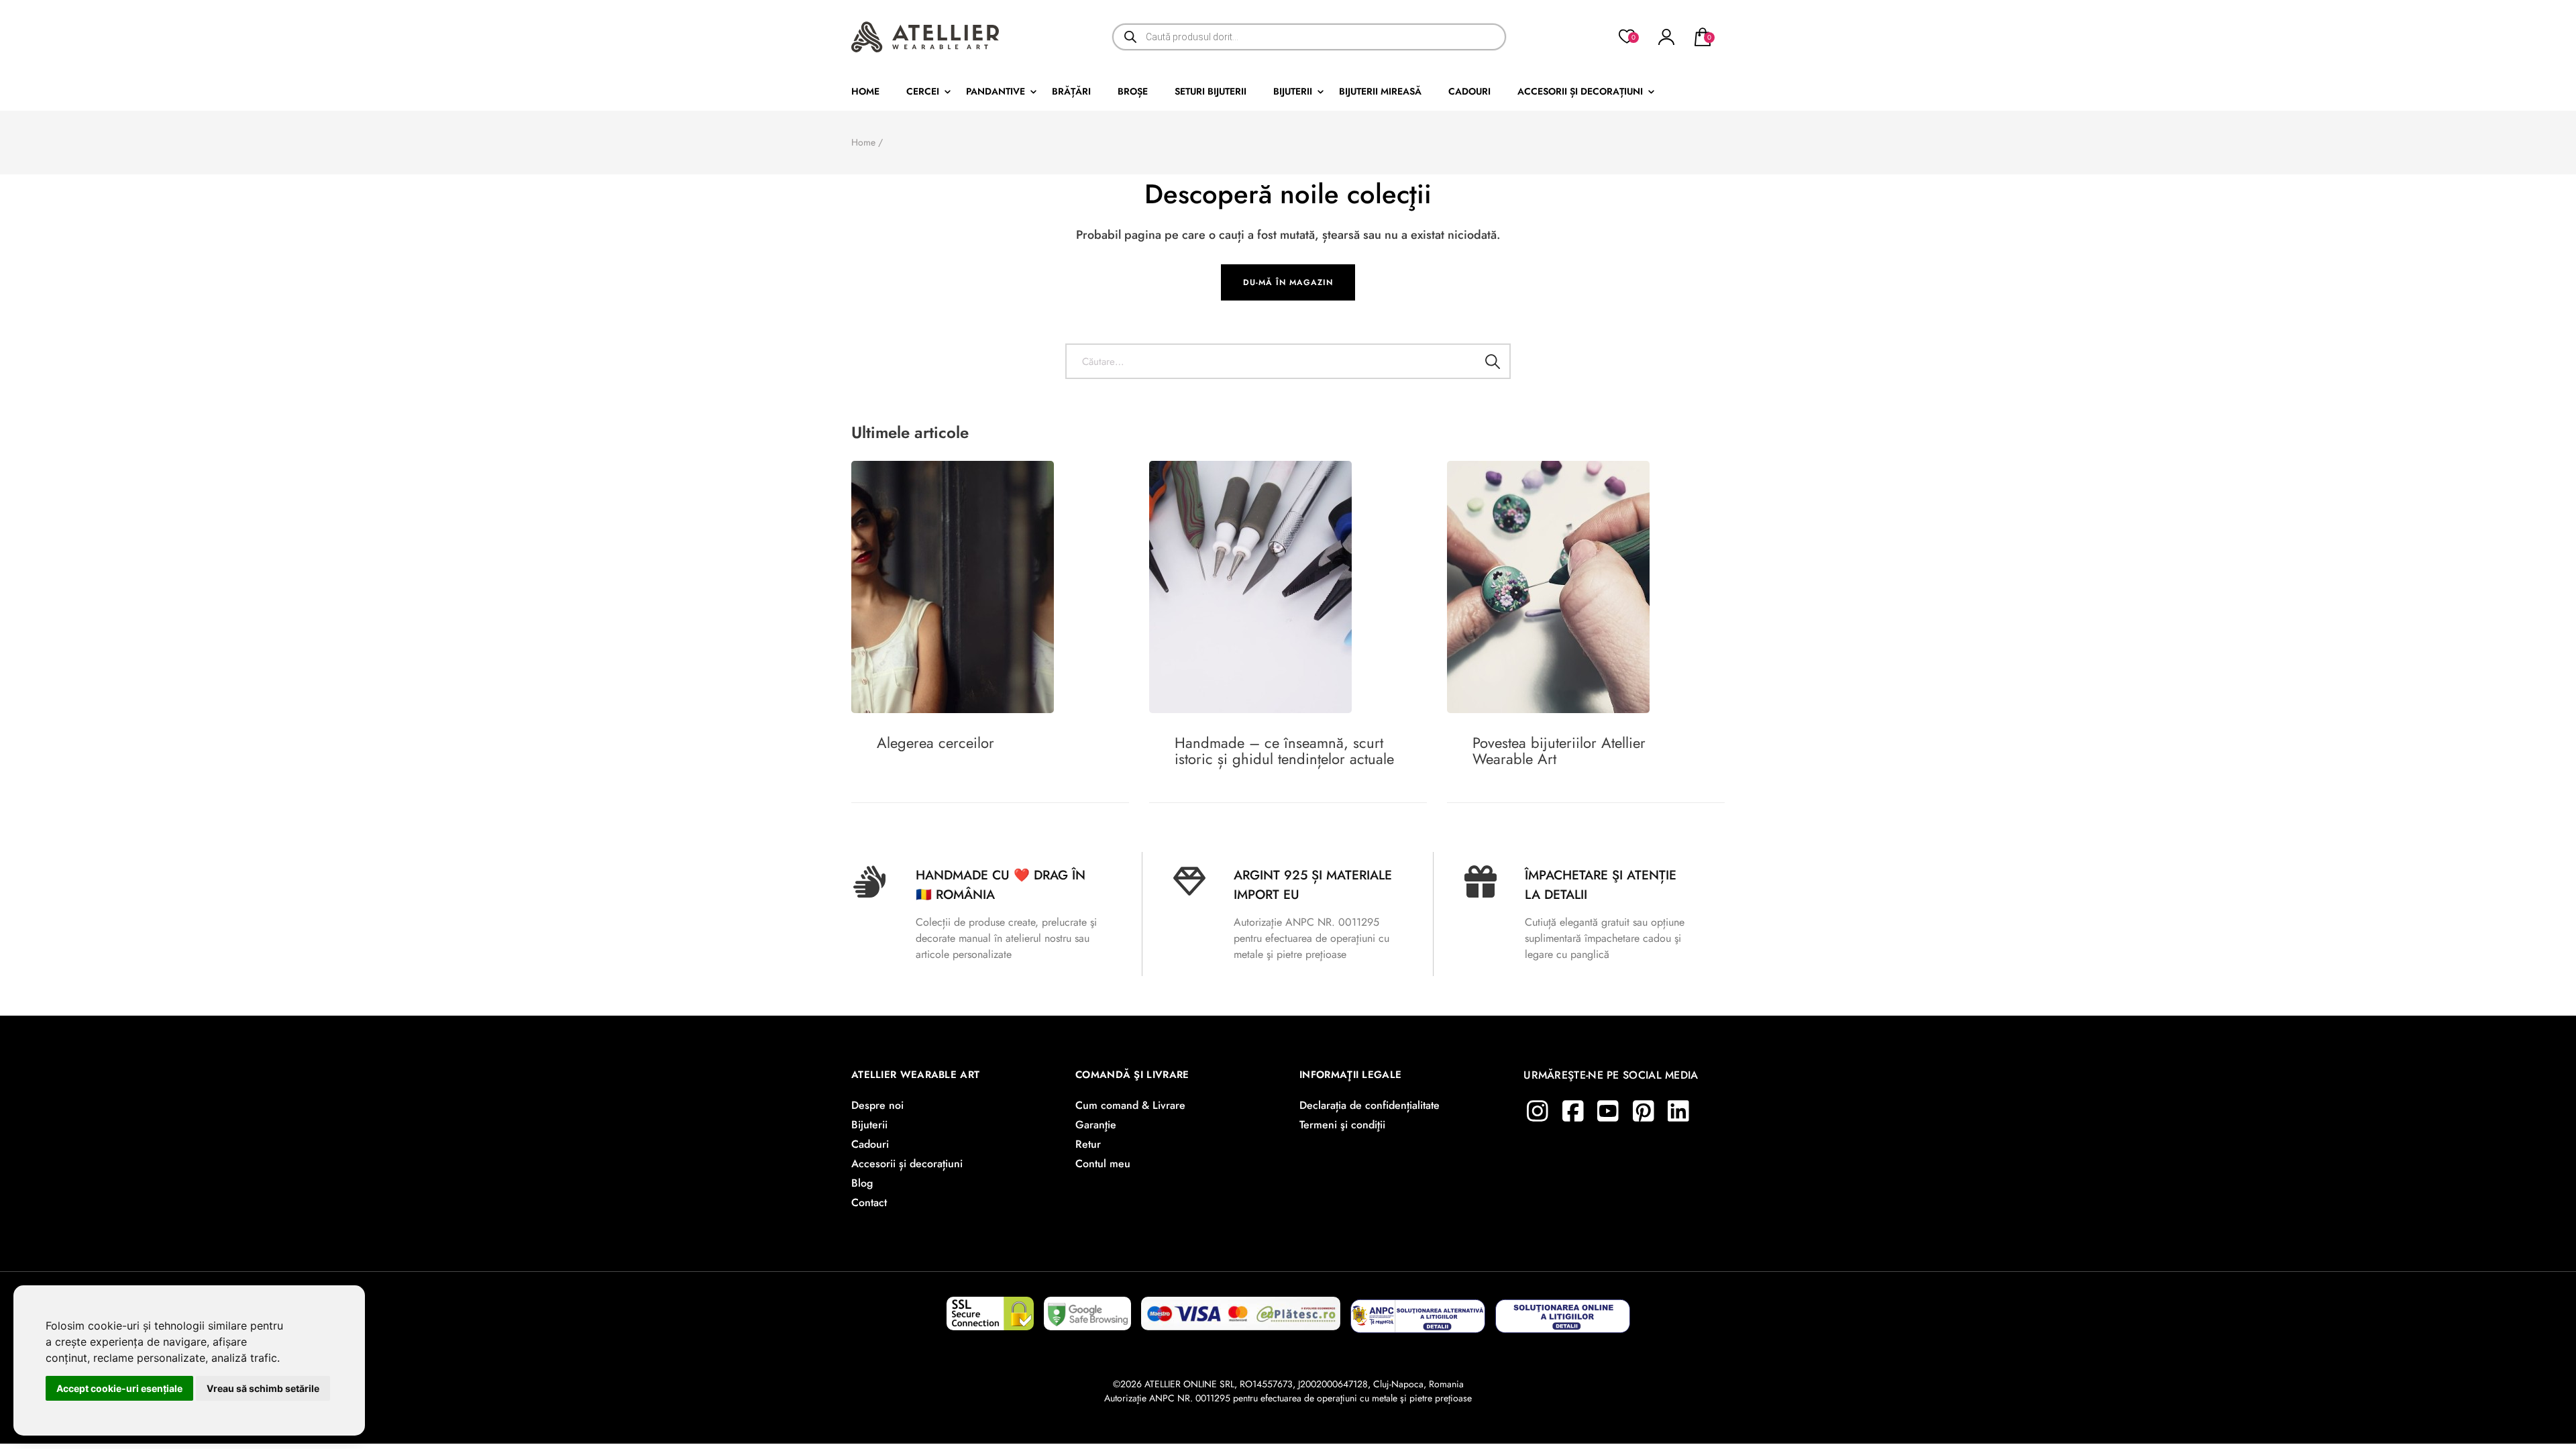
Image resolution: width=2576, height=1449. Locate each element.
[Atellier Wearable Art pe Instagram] (1538, 1111)
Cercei (923, 91)
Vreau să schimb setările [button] (263, 1388)
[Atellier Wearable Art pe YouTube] (1608, 1111)
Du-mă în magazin (1288, 282)
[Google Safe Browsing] (1087, 1309)
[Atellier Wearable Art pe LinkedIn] (1678, 1111)
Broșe (1133, 91)
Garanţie (1096, 1125)
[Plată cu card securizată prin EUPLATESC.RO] (1241, 1309)
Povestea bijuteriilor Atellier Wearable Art (1559, 751)
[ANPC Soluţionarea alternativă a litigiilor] (1418, 1309)
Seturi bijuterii (1211, 91)
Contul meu (1103, 1164)
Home (865, 91)
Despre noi (877, 1105)
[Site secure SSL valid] (990, 1309)
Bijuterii (1293, 91)
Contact (869, 1202)
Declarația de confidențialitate (1370, 1105)
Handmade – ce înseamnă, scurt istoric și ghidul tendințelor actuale (1284, 751)
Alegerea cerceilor (935, 743)
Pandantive (996, 91)
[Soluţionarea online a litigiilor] (1563, 1309)
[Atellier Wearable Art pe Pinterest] (1644, 1111)
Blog (862, 1183)
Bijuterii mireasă (1380, 91)
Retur (1088, 1144)
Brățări (1071, 91)
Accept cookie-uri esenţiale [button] (119, 1388)
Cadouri (1469, 91)
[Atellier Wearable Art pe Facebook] (1573, 1111)
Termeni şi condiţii (1342, 1125)
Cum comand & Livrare (1130, 1105)
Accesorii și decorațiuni (1580, 91)
